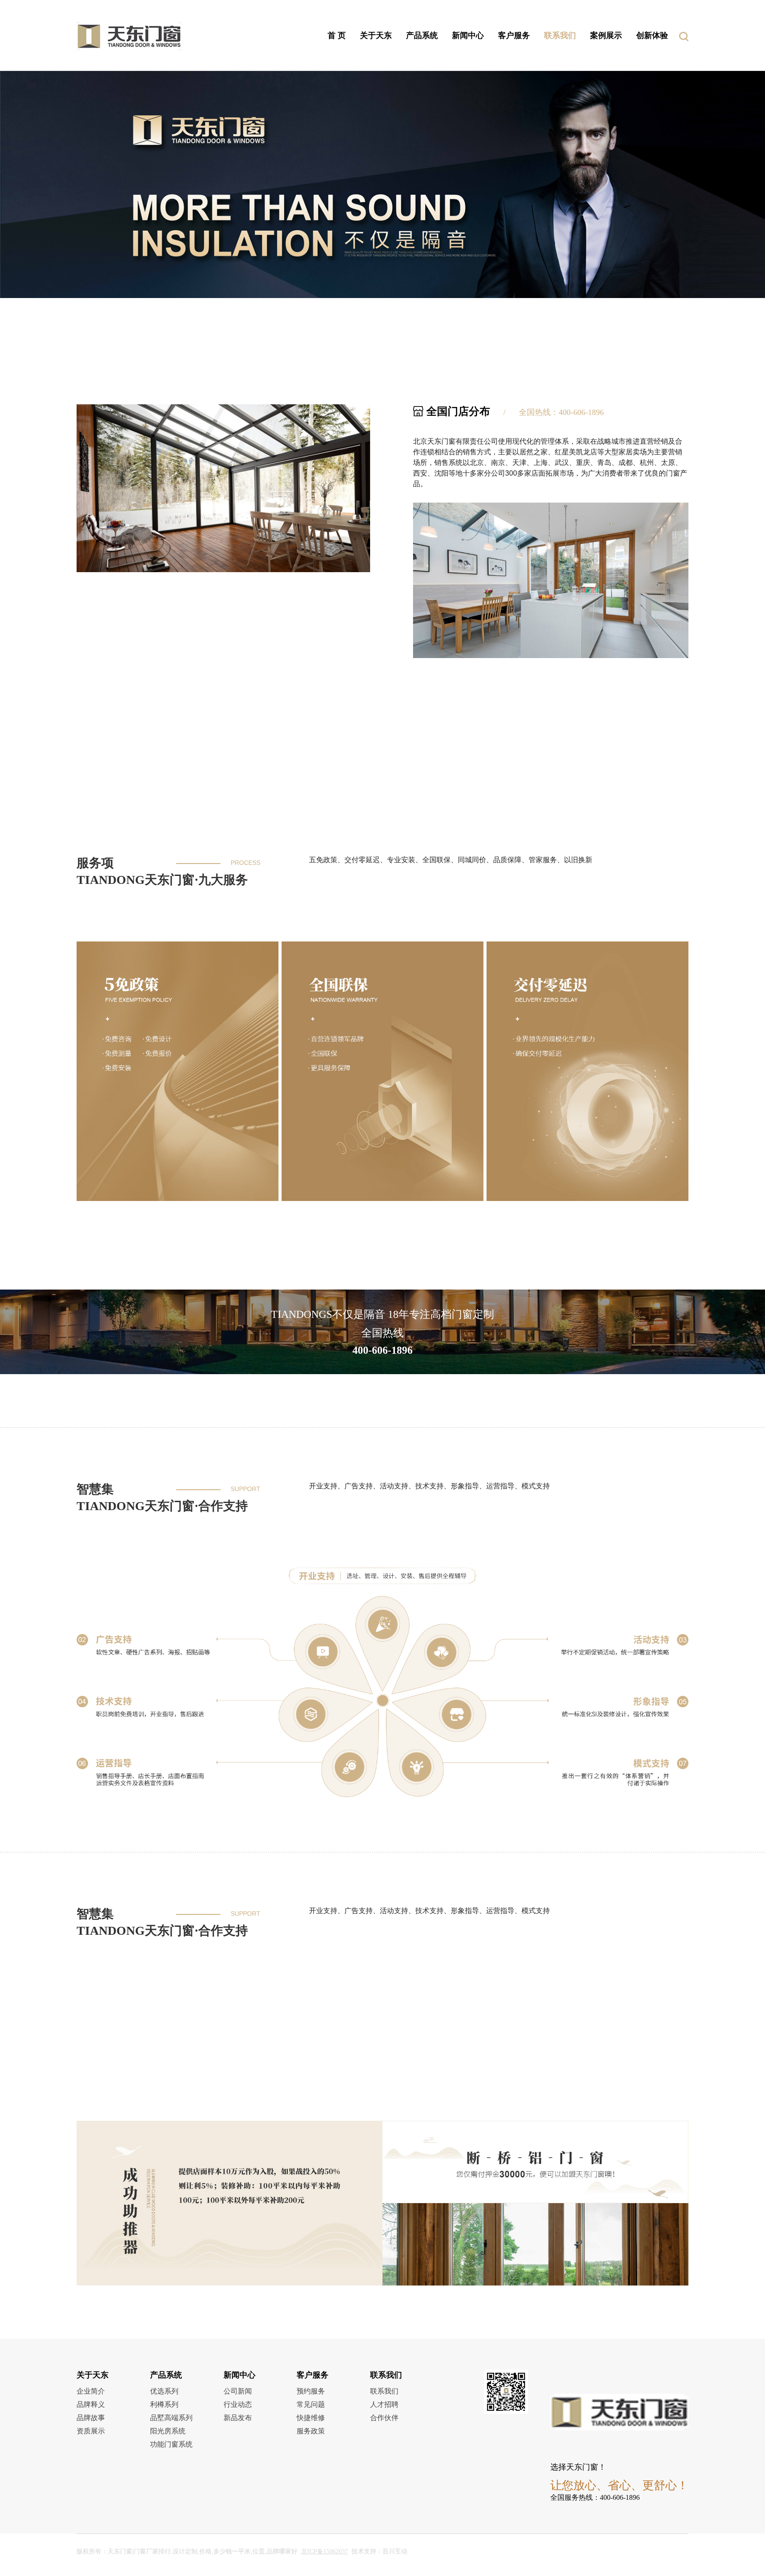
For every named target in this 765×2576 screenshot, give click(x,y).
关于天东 (376, 35)
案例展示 (606, 35)
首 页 (337, 35)
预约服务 (311, 2391)
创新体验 (652, 35)
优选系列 (164, 2391)
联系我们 (560, 35)
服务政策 (311, 2431)
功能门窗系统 (171, 2444)
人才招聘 (384, 2404)
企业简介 (91, 2391)
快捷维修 (311, 2418)
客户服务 (514, 35)
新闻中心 (468, 35)
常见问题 (311, 2404)
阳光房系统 (168, 2431)
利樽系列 (164, 2404)
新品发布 (238, 2418)
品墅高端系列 (171, 2418)
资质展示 (91, 2431)
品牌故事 (91, 2418)
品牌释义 (91, 2404)
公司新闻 (238, 2391)
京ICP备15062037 (325, 2551)
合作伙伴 (384, 2418)
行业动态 (238, 2404)
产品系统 (422, 35)
